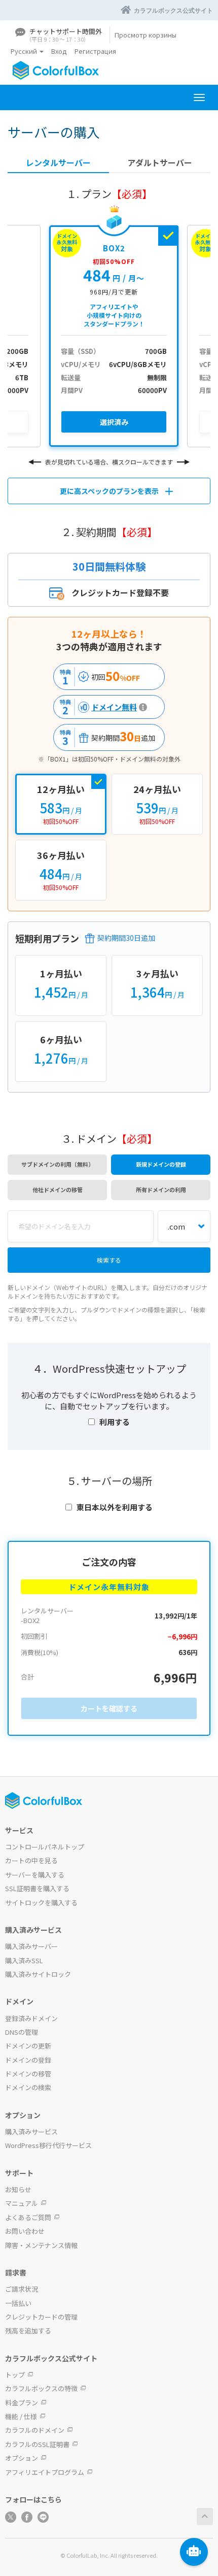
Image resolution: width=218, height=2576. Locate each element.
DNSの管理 (22, 2032)
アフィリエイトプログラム (45, 2472)
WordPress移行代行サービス (48, 2145)
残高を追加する (28, 2331)
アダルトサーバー (160, 163)
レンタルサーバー (58, 163)
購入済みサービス (31, 2132)
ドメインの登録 (28, 2060)
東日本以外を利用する (115, 1507)
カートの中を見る (31, 1860)
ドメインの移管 (28, 2074)
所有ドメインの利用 (161, 1190)
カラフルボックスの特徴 (41, 2388)
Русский (25, 51)
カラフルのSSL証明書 (37, 2444)
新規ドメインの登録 (161, 1164)
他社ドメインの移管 (58, 1190)
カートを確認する (109, 1708)
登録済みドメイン (31, 2018)
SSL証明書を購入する (37, 1888)
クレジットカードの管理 (41, 2317)
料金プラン (22, 2403)
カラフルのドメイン (35, 2430)
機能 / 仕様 (21, 2416)
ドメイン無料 (97, 707)
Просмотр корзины (146, 35)
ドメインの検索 (28, 2087)
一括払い (18, 2303)
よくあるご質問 (28, 2217)
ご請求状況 (22, 2289)
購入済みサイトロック (38, 1974)
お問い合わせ (25, 2231)
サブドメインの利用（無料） (58, 1164)
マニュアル (22, 2203)
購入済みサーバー (31, 1946)
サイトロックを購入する (41, 1903)
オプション (22, 2458)
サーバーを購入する (35, 1875)
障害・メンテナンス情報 (41, 2245)
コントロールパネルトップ (45, 1847)
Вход (59, 51)
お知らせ (18, 2189)
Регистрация (95, 51)
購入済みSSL (24, 1960)
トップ (15, 2375)
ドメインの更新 (28, 2046)
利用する (115, 1422)
